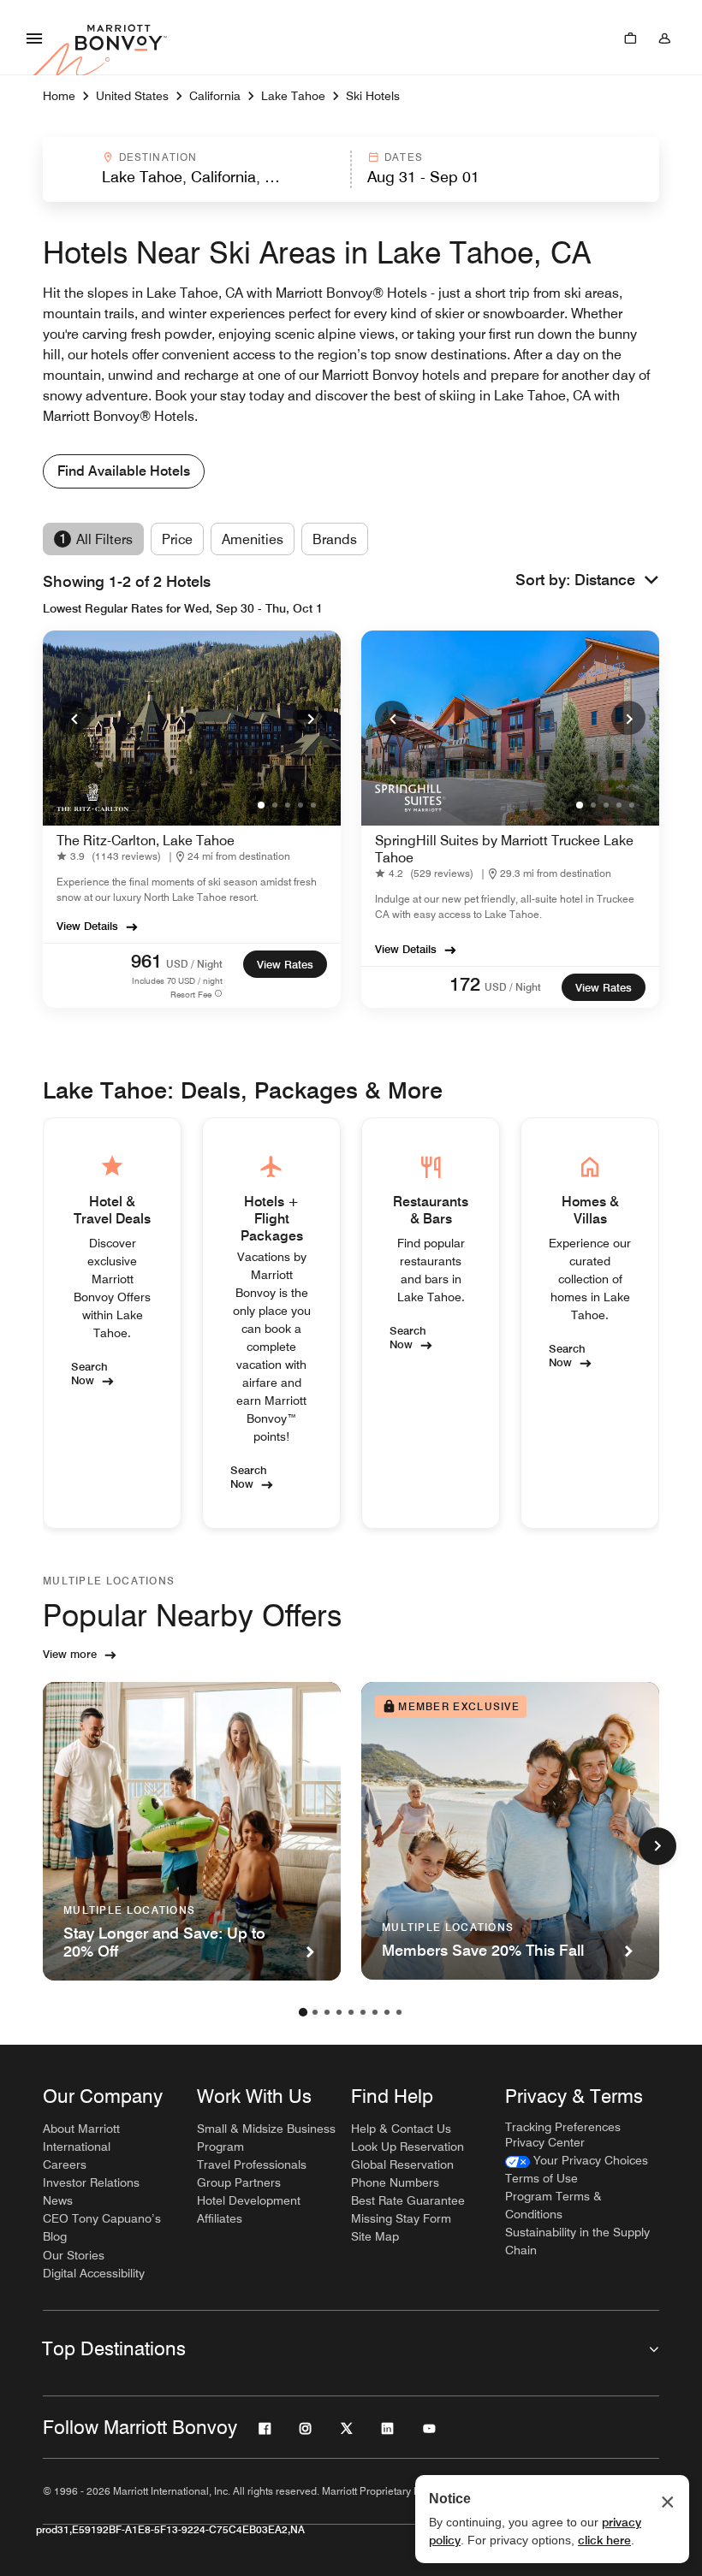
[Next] (310, 718)
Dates (404, 157)
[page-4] (339, 2012)
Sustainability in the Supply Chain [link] (577, 2241)
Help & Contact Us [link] (401, 2129)
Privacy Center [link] (545, 2142)
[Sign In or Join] (664, 38)
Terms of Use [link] (541, 2178)
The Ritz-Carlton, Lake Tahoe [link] (146, 841)
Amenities (253, 539)
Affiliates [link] (220, 2218)
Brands (335, 539)
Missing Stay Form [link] (401, 2218)
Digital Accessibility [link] (94, 2273)
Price (177, 539)
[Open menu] (34, 38)
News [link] (58, 2200)
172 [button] (465, 984)
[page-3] (327, 2012)
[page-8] (387, 2012)
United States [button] (132, 96)
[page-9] (399, 2012)
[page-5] (351, 2012)
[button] (196, 169)
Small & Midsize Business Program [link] (266, 2138)
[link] (112, 857)
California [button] (215, 96)
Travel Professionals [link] (252, 2164)
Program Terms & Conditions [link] (553, 2205)
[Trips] (630, 38)
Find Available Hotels (124, 471)
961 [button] (146, 961)
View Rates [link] (285, 964)
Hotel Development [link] (249, 2200)
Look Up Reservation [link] (408, 2147)
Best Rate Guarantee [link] (408, 2200)
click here (604, 2540)
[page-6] (363, 2012)
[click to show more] (657, 1846)
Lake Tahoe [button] (293, 96)
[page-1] (303, 2012)
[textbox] (196, 177)
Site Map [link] (375, 2236)
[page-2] (315, 2012)
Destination (158, 157)
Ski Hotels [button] (373, 96)
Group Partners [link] (239, 2182)
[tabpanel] (351, 169)
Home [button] (59, 96)
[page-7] (375, 2012)
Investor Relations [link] (91, 2182)
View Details (87, 926)
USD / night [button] (194, 964)
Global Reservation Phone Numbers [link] (402, 2173)
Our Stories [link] (74, 2255)
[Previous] (74, 718)
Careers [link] (65, 2164)
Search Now (89, 1372)
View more (70, 1654)
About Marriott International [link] (81, 2138)
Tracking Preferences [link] (563, 2127)
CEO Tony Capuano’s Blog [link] (102, 2227)
